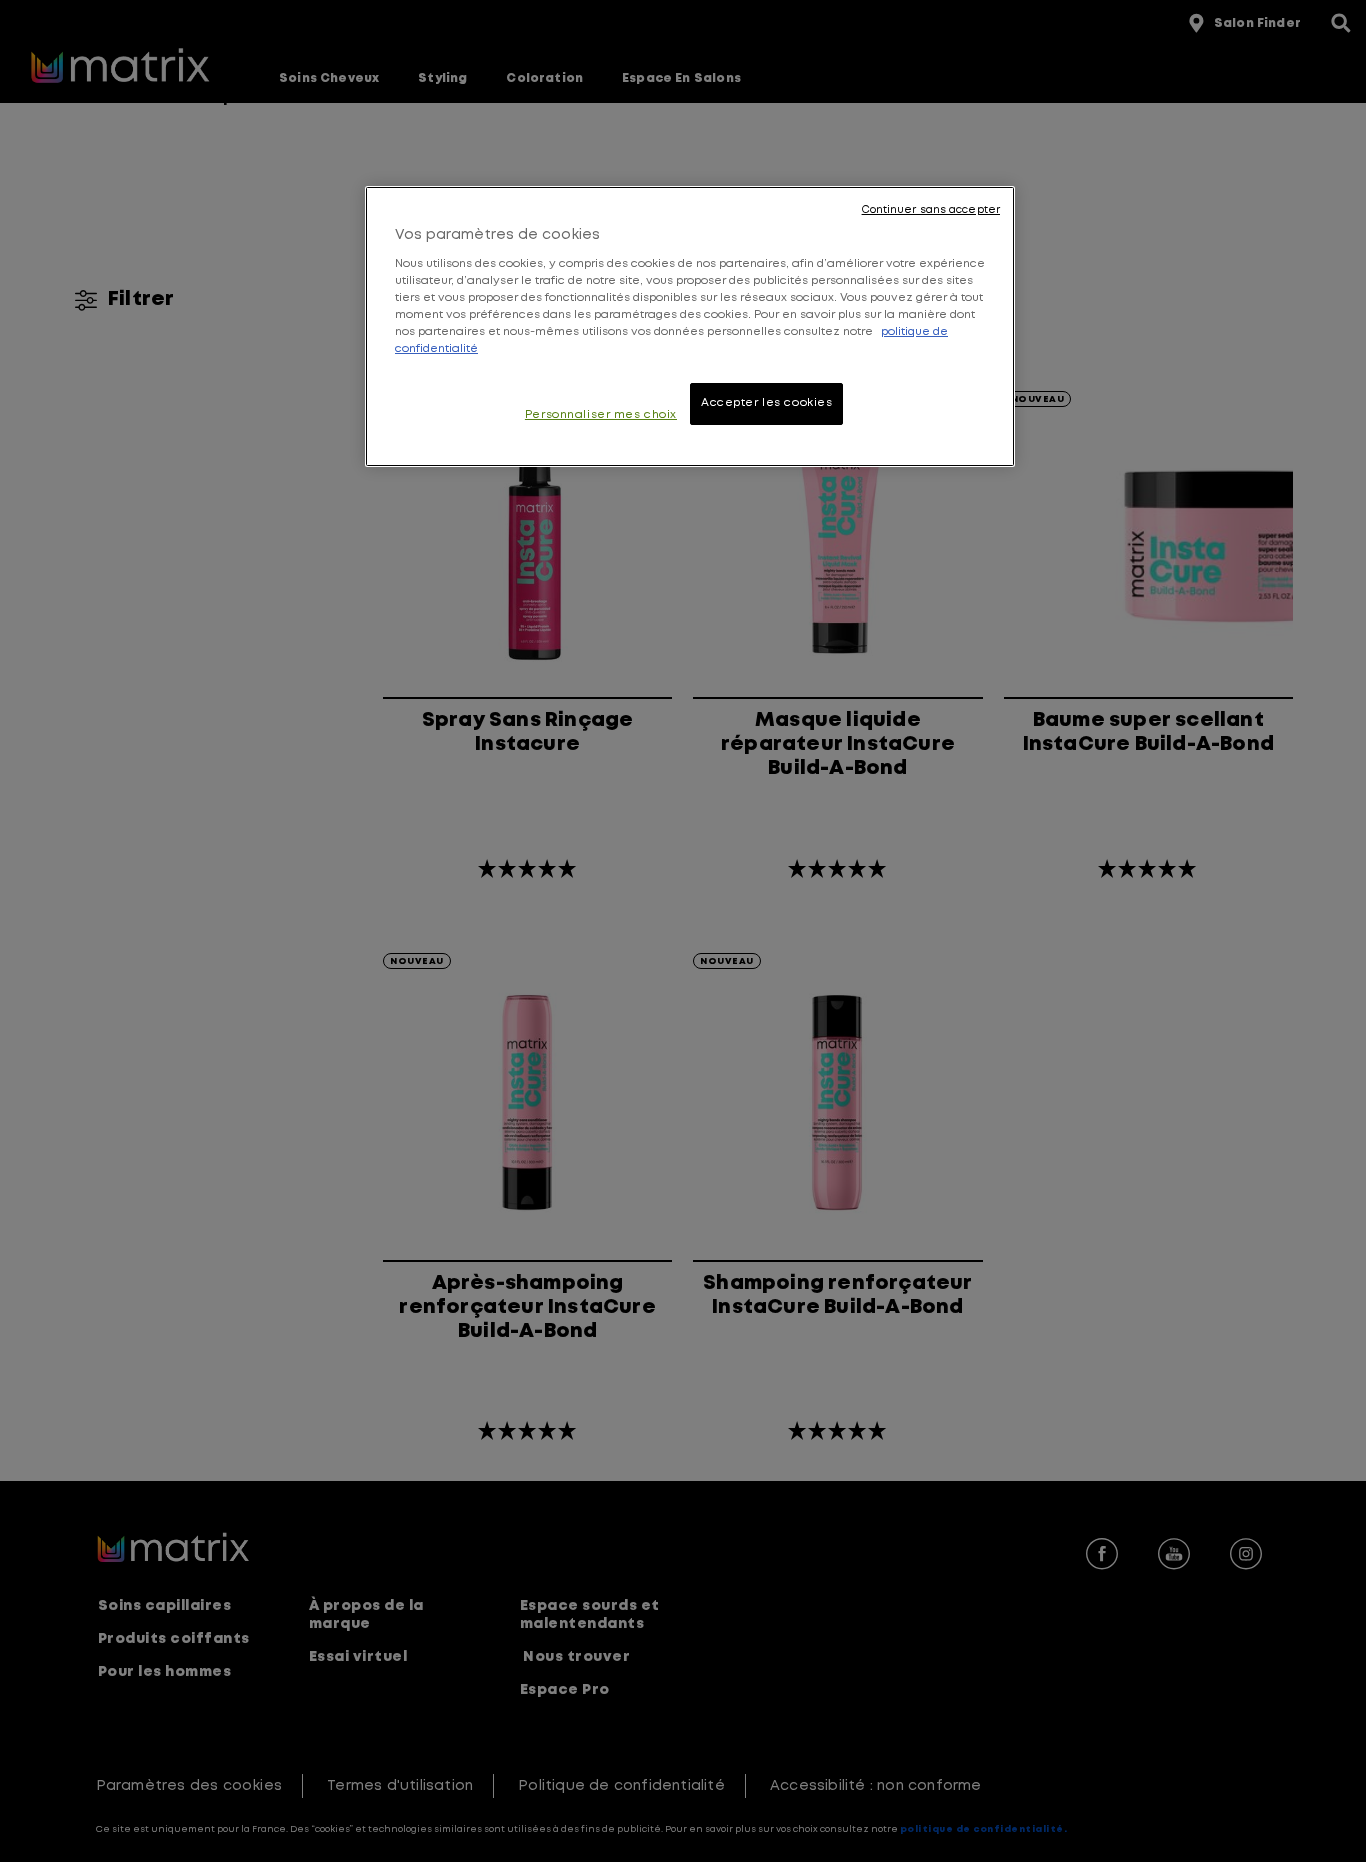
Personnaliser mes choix (601, 415)
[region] (690, 326)
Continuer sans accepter (931, 210)
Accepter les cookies (766, 403)
